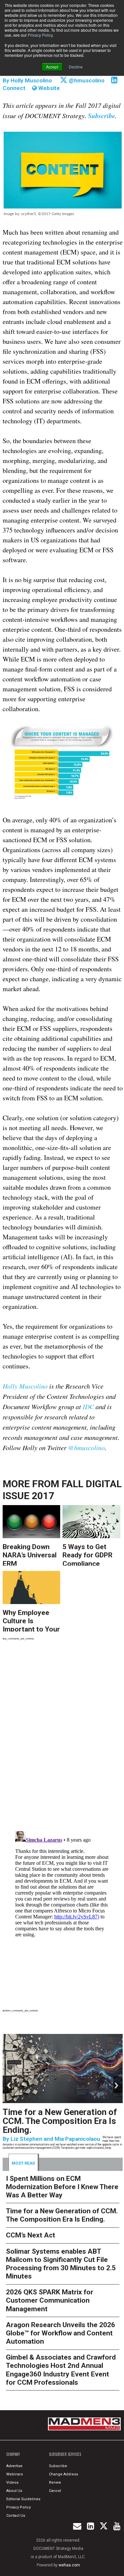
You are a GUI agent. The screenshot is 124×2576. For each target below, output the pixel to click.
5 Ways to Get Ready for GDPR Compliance (87, 1554)
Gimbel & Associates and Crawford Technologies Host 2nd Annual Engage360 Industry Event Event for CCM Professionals (61, 2370)
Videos (12, 2483)
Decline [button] (76, 67)
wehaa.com (69, 2565)
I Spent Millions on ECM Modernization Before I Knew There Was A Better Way (62, 2187)
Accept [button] (52, 67)
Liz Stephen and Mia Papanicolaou (55, 2139)
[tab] (24, 2162)
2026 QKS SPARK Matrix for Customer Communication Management (50, 2300)
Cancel (55, 2491)
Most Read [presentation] (23, 2163)
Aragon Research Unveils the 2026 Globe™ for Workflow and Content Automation (61, 2333)
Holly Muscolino (31, 80)
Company (13, 2454)
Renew (55, 2483)
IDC (88, 1406)
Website (48, 88)
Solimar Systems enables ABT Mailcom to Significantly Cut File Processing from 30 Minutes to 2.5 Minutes (61, 2264)
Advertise (14, 2466)
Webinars (15, 2474)
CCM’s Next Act (31, 2235)
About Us (14, 2491)
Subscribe (58, 2466)
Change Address (63, 2474)
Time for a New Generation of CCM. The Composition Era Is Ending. (60, 2121)
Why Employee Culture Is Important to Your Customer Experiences (31, 1620)
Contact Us (16, 2516)
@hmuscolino (86, 80)
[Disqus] (63, 1737)
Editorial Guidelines (23, 2499)
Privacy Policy (40, 35)
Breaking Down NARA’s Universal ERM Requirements (30, 1554)
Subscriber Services (65, 2454)
